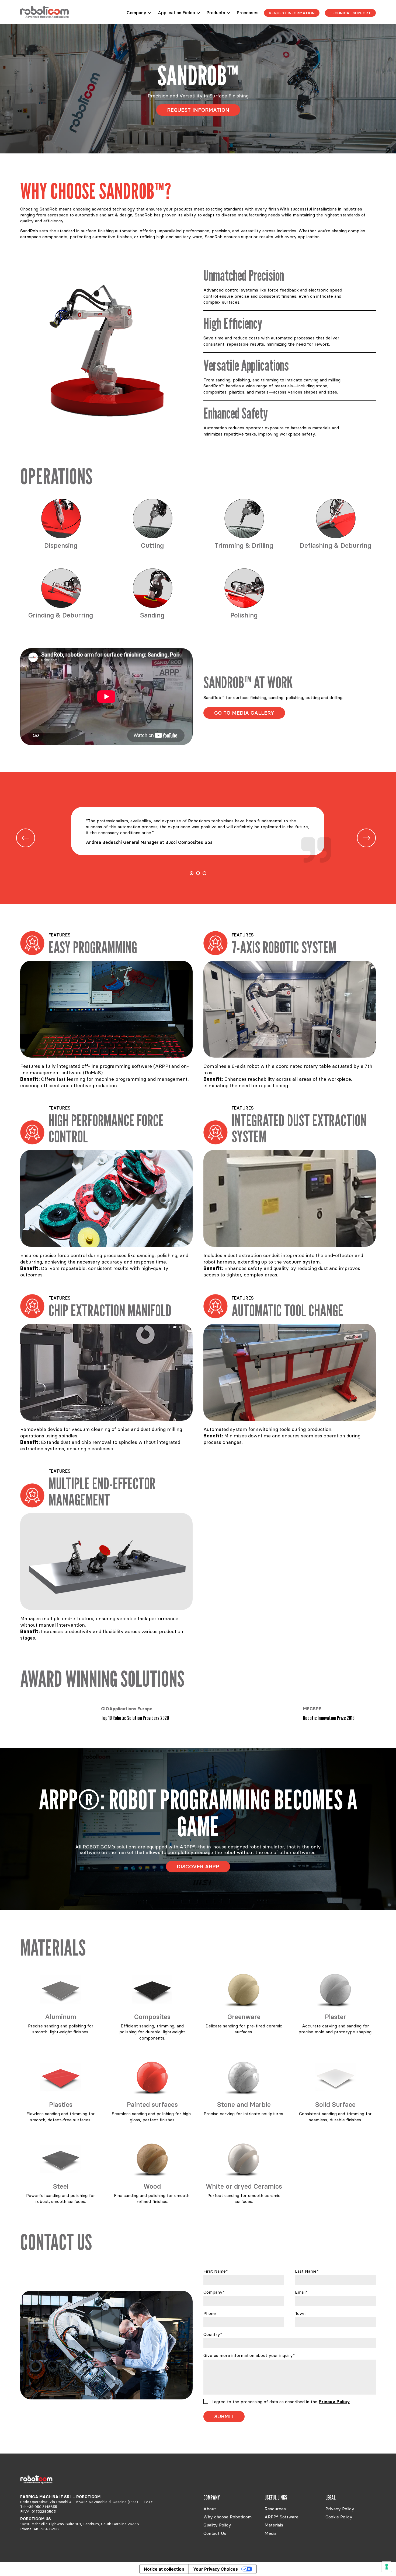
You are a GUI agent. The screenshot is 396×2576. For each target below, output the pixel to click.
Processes (248, 13)
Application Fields (176, 13)
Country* (213, 2334)
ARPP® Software (282, 2517)
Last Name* (307, 2271)
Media (270, 2533)
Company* (214, 2292)
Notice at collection (164, 2569)
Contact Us (215, 2533)
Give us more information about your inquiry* (249, 2355)
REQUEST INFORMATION (292, 13)
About (210, 2509)
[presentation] (26, 838)
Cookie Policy (339, 2517)
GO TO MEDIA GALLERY (244, 713)
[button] (192, 873)
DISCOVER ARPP (198, 1866)
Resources (275, 2509)
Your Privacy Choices (216, 2569)
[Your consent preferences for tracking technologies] (387, 2567)
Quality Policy (217, 2525)
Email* (301, 2292)
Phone (210, 2313)
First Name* (216, 2271)
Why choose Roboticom (227, 2517)
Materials (274, 2525)
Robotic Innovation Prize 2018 (127, 1718)
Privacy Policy (334, 2402)
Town (300, 2313)
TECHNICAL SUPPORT (350, 13)
